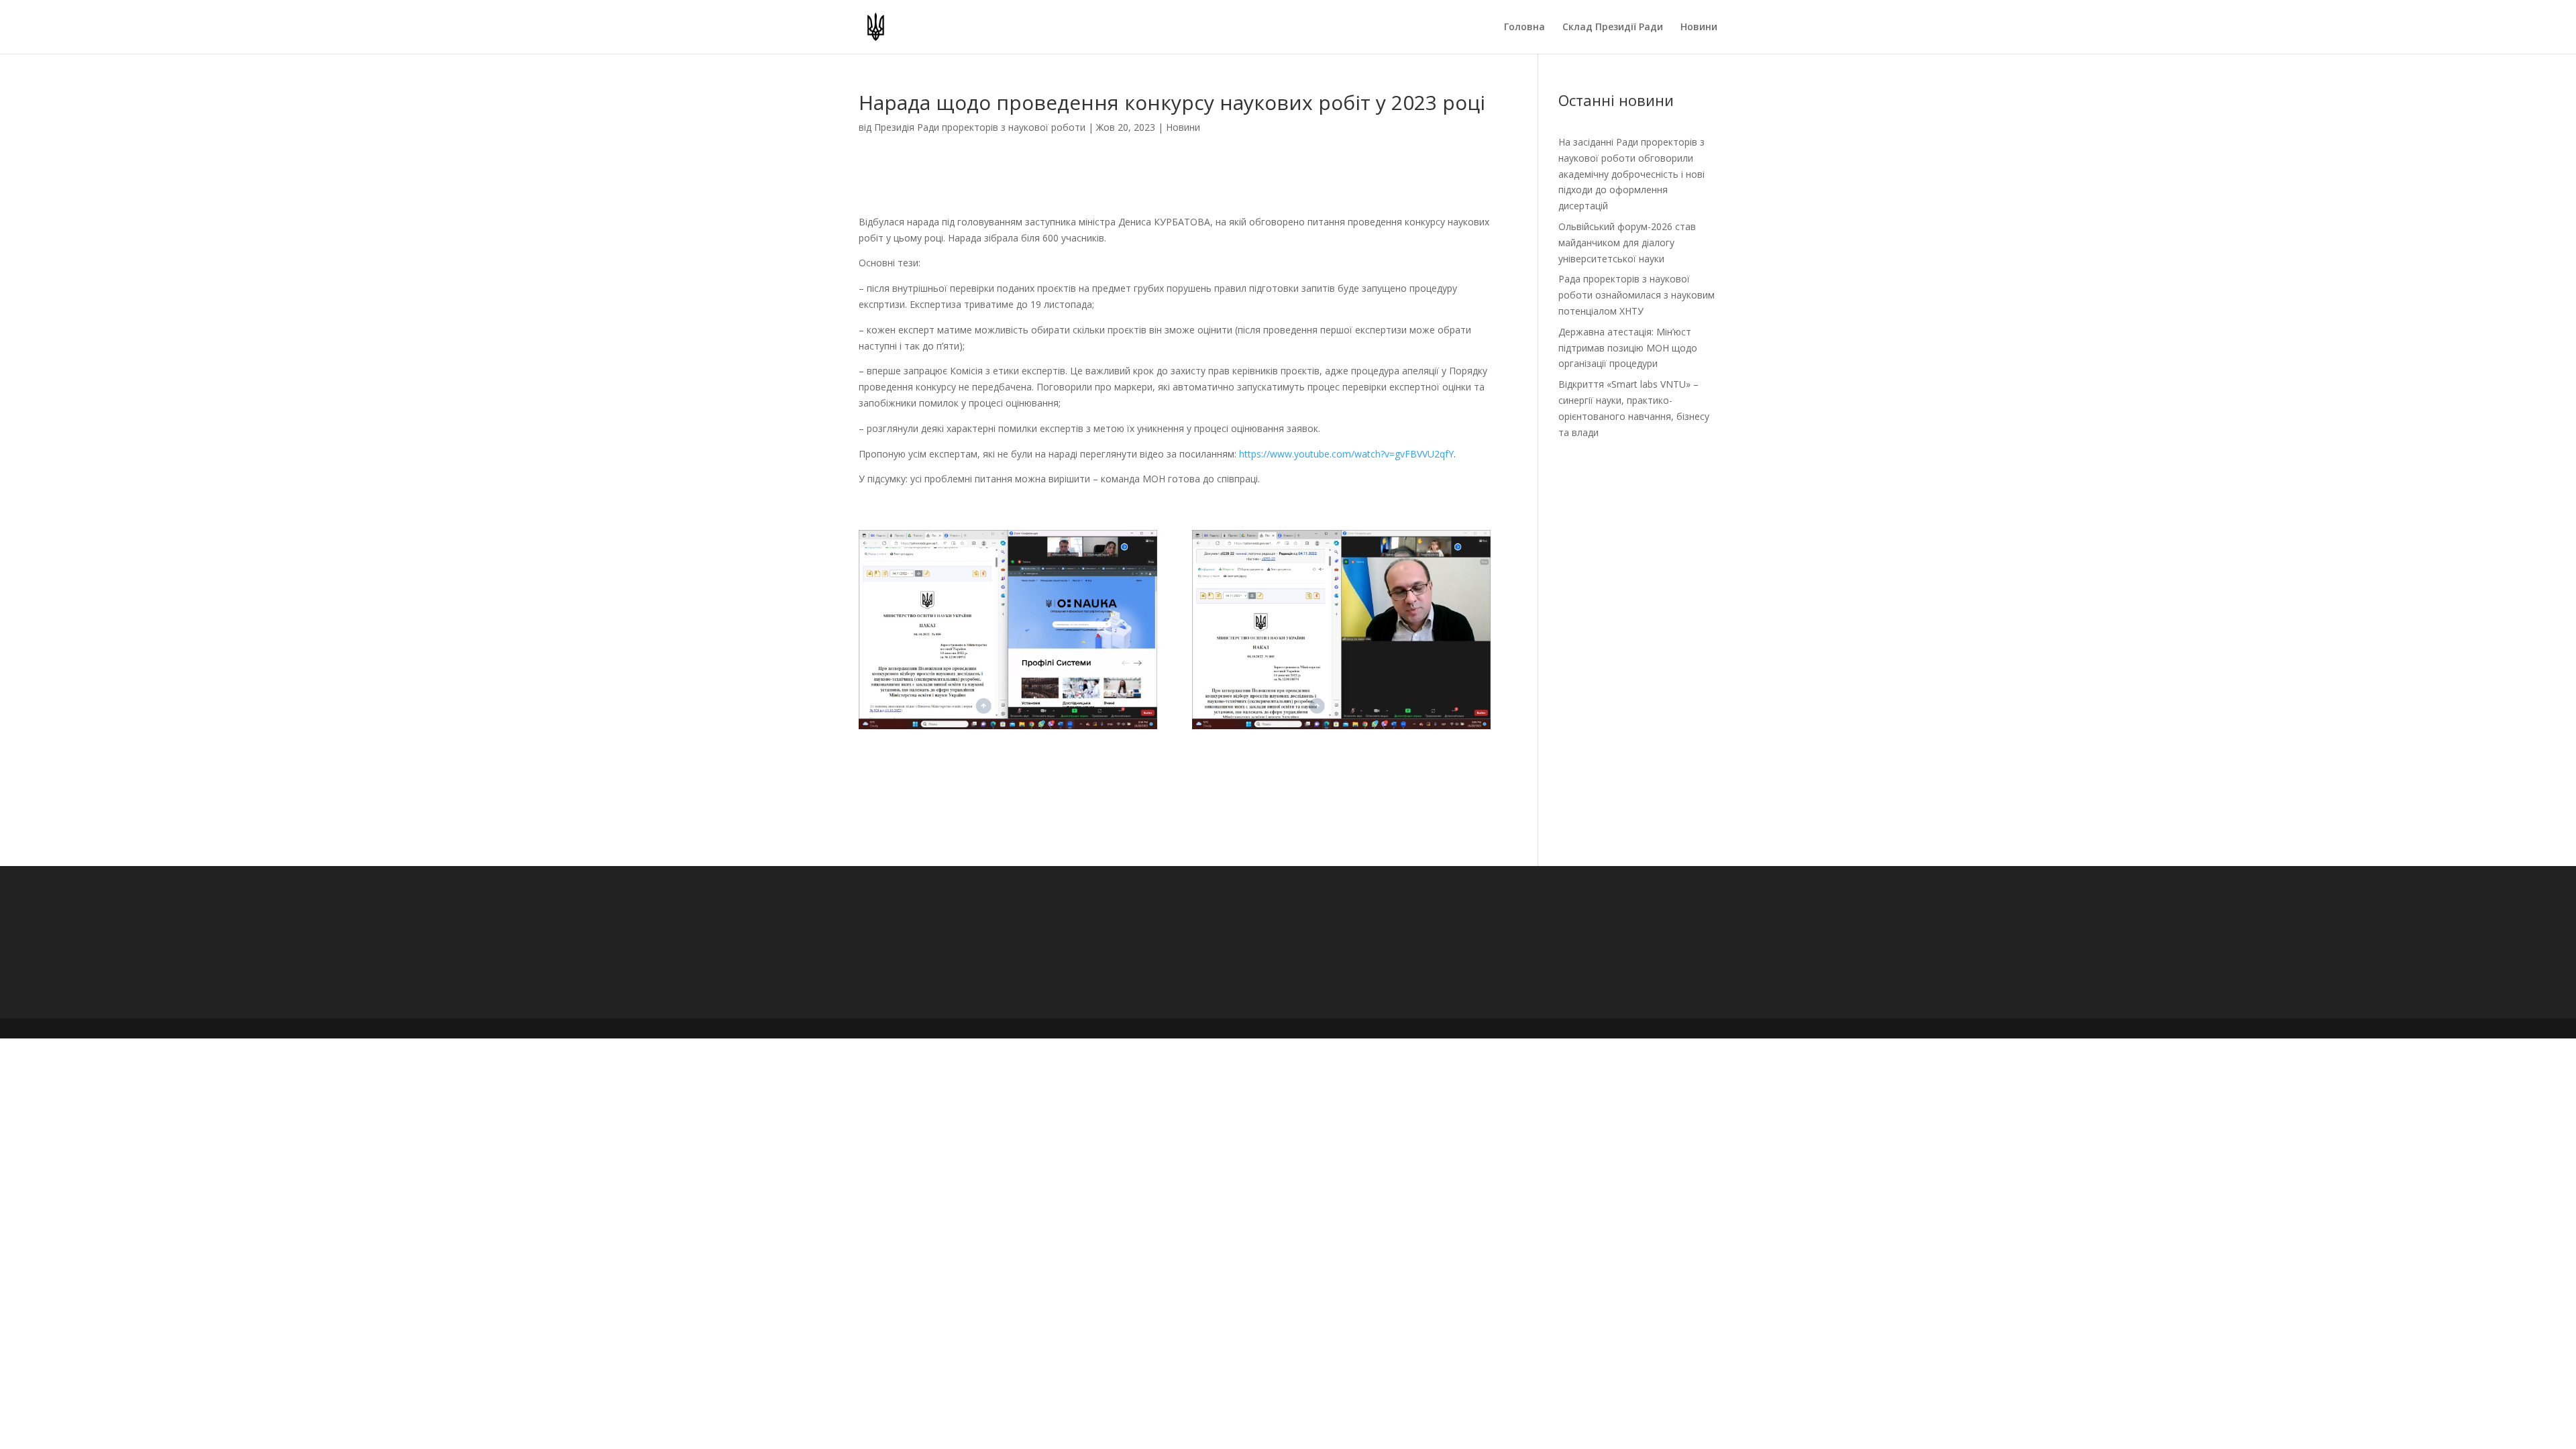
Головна (1524, 28)
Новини (1699, 28)
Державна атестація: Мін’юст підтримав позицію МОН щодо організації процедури (1628, 348)
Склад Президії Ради (1613, 28)
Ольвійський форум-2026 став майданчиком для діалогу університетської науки (1627, 243)
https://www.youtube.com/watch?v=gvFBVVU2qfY (1346, 454)
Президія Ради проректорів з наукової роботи (980, 127)
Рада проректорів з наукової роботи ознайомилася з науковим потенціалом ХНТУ (1636, 295)
